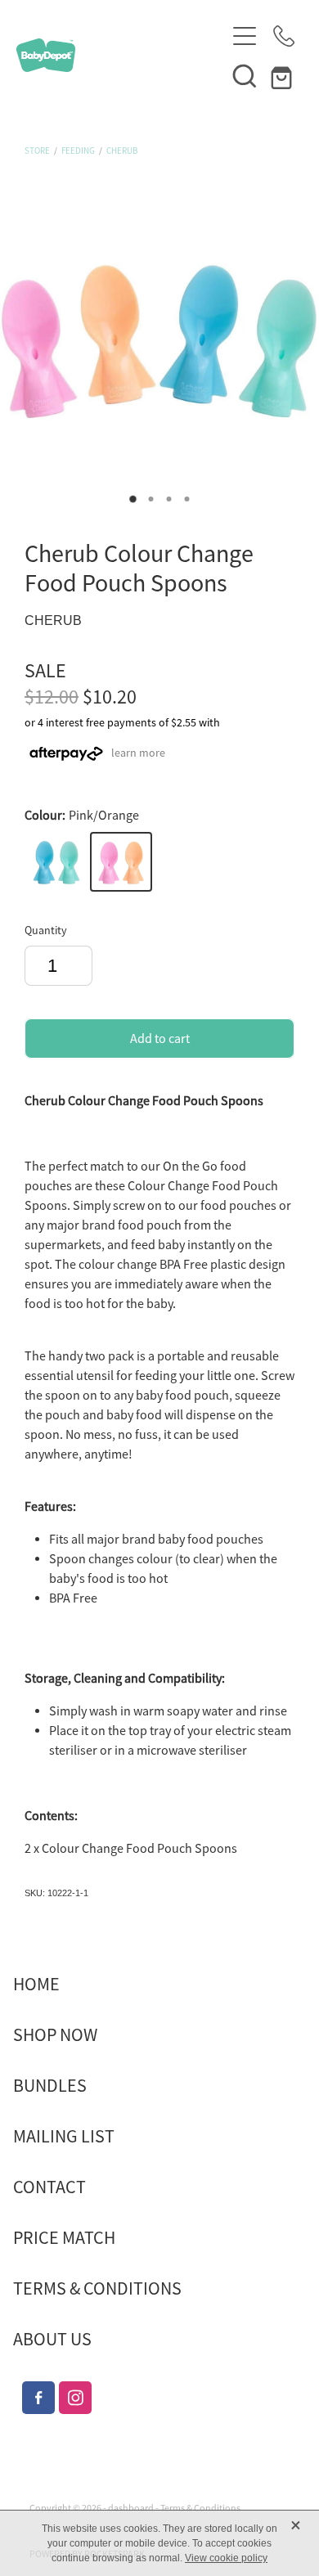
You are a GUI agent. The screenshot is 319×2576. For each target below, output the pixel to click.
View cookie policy (226, 2558)
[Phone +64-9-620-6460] (284, 36)
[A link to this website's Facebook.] (38, 2398)
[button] (245, 75)
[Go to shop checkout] (284, 75)
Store (37, 151)
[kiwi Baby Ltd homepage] (121, 55)
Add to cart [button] (160, 1039)
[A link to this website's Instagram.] (75, 2398)
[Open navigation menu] (245, 36)
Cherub (122, 151)
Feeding (78, 151)
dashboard (131, 2508)
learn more (138, 753)
